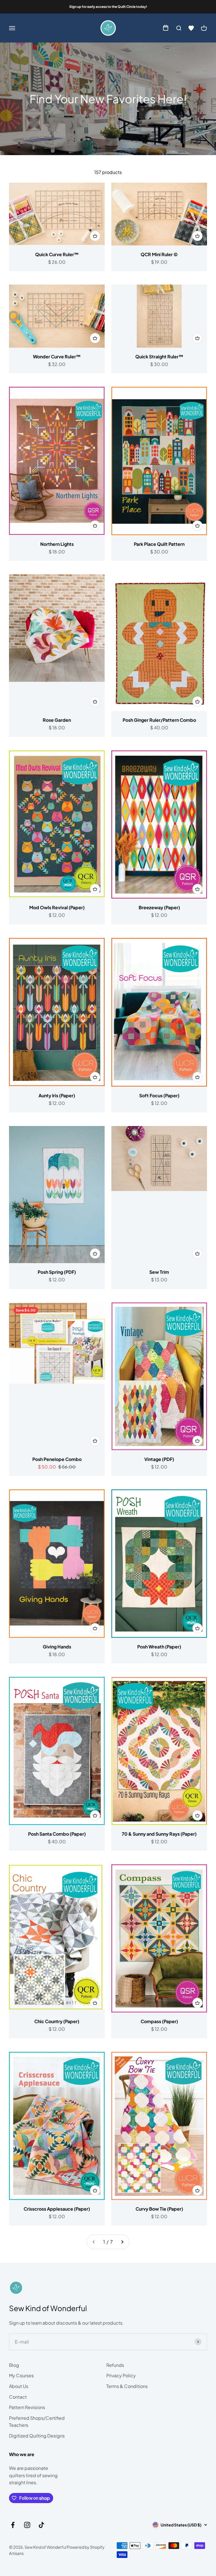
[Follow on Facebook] (13, 2525)
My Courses (21, 2375)
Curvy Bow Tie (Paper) (159, 2209)
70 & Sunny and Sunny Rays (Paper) (159, 1834)
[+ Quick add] (95, 236)
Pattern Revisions (27, 2407)
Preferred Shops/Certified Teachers (37, 2422)
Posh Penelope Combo (57, 1459)
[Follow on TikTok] (41, 2525)
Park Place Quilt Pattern (159, 544)
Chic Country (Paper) (57, 2021)
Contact (18, 2397)
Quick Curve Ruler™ (57, 254)
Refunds (115, 2365)
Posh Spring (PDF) (57, 1272)
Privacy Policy (121, 2375)
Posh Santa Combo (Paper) (57, 1834)
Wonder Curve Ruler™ (57, 357)
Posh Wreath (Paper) (159, 1647)
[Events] (166, 28)
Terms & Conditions (127, 2386)
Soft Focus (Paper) (159, 1095)
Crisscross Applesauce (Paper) (57, 2209)
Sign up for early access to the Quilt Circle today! (108, 7)
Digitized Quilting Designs (37, 2436)
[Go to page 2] (122, 2242)
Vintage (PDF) (159, 1459)
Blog (14, 2365)
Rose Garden (57, 720)
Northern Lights (57, 544)
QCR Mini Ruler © (159, 254)
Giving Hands (57, 1647)
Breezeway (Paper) (159, 907)
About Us (19, 2386)
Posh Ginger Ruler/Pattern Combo (159, 720)
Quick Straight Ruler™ (159, 357)
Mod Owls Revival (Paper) (57, 907)
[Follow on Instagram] (27, 2525)
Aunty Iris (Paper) (57, 1095)
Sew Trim (159, 1272)
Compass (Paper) (159, 2021)
